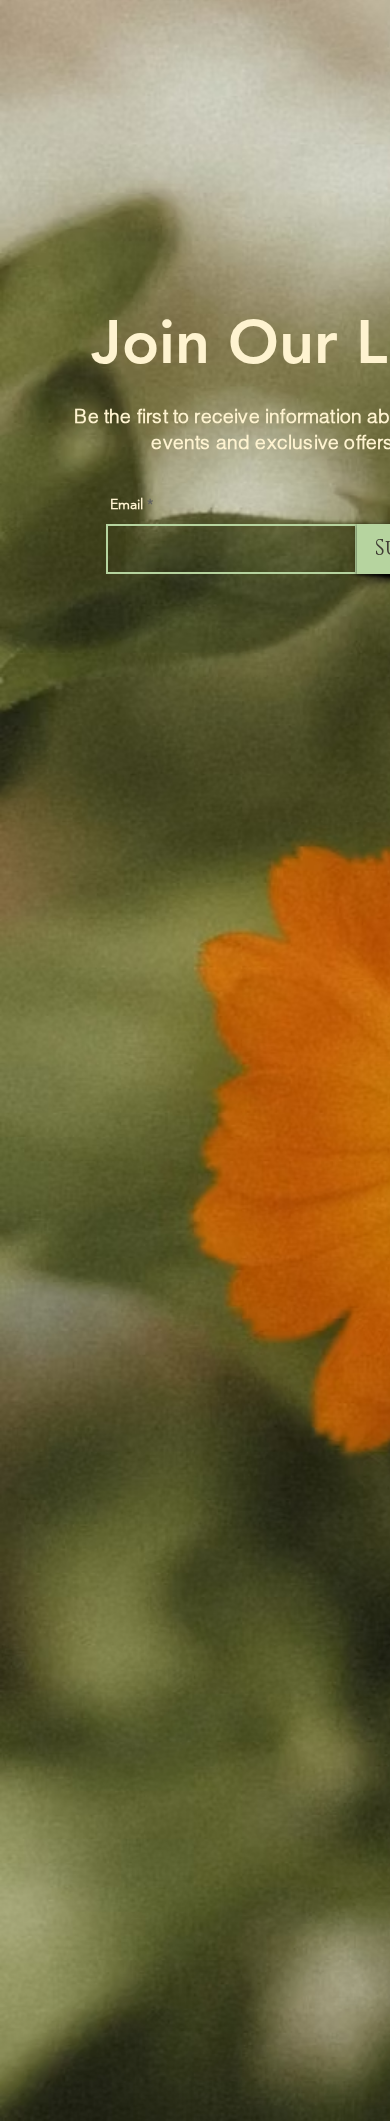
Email (126, 504)
